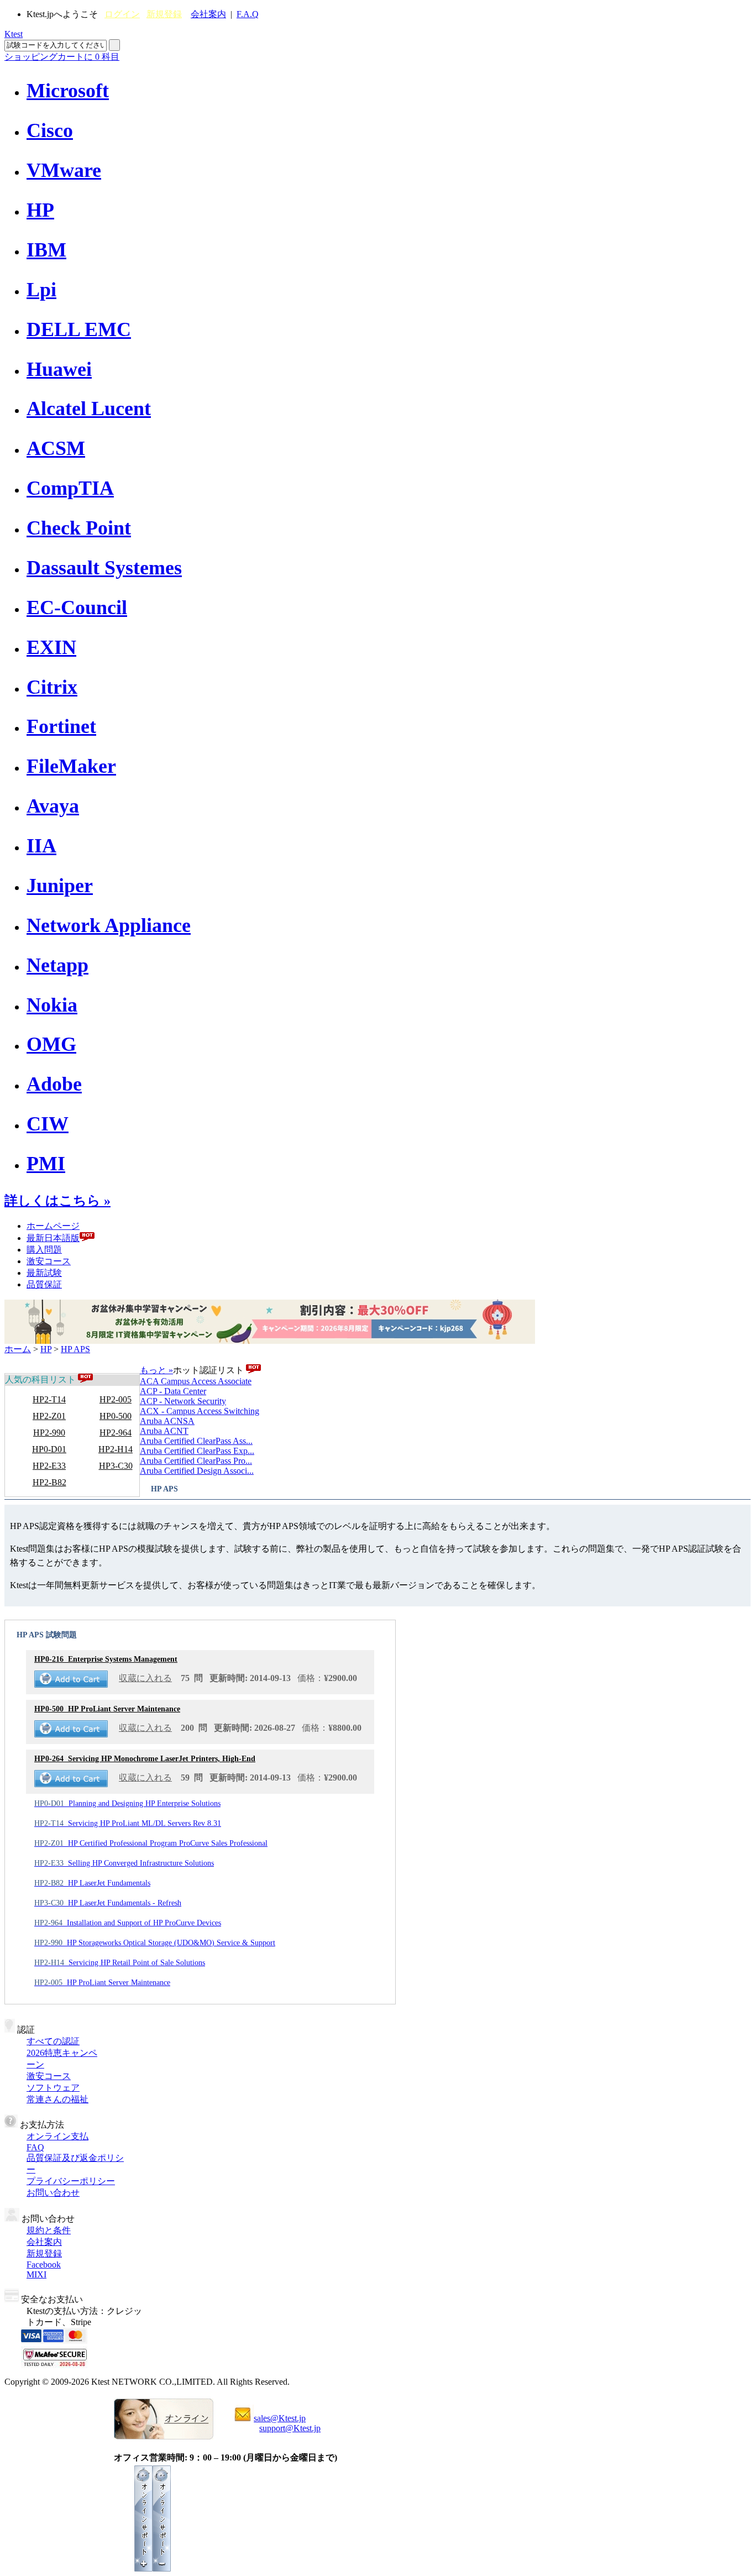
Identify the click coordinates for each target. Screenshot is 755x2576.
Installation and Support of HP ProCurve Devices (128, 1923)
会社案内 (208, 14)
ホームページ (53, 1226)
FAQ (35, 2147)
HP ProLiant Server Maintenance (107, 1709)
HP (46, 1349)
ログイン (122, 14)
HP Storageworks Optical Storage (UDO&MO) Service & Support (155, 1943)
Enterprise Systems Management (106, 1659)
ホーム (18, 1349)
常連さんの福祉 (57, 2099)
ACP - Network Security (183, 1401)
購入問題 (44, 1250)
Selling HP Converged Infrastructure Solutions (124, 1863)
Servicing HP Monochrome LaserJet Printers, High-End (145, 1759)
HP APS (75, 1349)
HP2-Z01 (49, 1416)
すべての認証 (53, 2041)
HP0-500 (116, 1416)
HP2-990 (49, 1433)
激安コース (49, 1261)
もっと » (156, 1370)
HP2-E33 (49, 1466)
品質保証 (44, 1284)
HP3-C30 (116, 1466)
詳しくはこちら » (57, 1201)
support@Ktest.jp (290, 2428)
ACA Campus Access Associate (196, 1381)
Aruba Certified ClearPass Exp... (197, 1451)
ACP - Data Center (173, 1391)
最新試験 (44, 1273)
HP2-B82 (49, 1482)
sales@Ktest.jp (280, 2418)
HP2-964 (116, 1433)
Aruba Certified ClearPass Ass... (196, 1441)
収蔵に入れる (145, 1678)
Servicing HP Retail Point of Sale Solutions (120, 1963)
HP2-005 (116, 1399)
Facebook (44, 2265)
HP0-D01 (49, 1449)
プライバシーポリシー (71, 2181)
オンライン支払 (57, 2136)
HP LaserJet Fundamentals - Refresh (108, 1903)
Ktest (14, 34)
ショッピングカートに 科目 (62, 57)
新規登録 (164, 14)
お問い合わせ (53, 2193)
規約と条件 (49, 2230)
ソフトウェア (53, 2088)
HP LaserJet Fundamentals (92, 1883)
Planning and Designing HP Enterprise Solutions (127, 1803)
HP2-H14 (116, 1449)
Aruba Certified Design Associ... (197, 1471)
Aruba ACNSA (167, 1421)
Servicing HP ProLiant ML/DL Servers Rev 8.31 (128, 1823)
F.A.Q (248, 14)
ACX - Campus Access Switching (200, 1411)
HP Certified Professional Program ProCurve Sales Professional (151, 1843)
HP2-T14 (49, 1399)
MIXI (36, 2274)
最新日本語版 (53, 1238)
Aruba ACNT (164, 1431)
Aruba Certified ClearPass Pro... (196, 1461)
